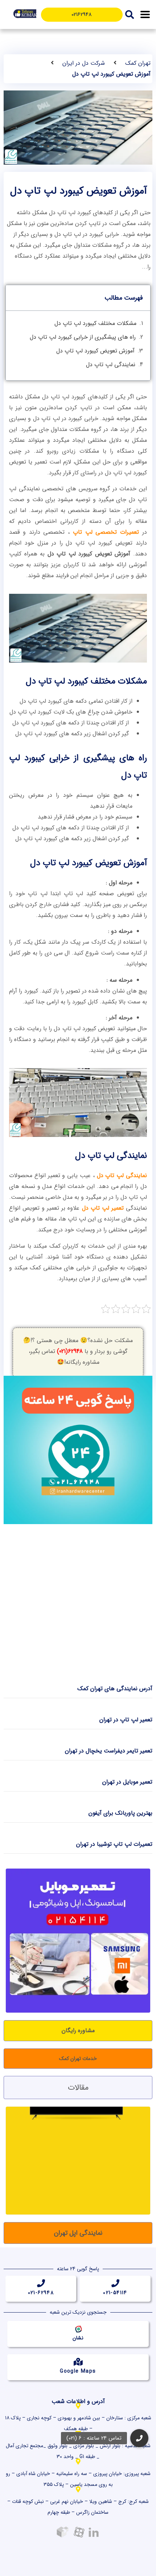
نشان (78, 2338)
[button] (145, 15)
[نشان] (78, 2328)
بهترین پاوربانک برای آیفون (120, 1813)
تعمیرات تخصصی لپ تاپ (106, 532)
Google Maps (78, 2371)
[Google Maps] (78, 2362)
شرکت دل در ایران (84, 63)
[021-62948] (41, 2283)
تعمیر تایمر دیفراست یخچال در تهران (109, 1751)
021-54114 (115, 2293)
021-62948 (41, 2293)
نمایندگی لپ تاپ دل (111, 365)
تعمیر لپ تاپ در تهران (126, 1720)
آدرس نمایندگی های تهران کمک (115, 1689)
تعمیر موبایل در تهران (127, 1782)
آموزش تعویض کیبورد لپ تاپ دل (95, 351)
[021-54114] (115, 2283)
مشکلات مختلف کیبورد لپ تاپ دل (95, 323)
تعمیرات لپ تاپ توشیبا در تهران (114, 1844)
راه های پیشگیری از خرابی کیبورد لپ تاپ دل (83, 337)
